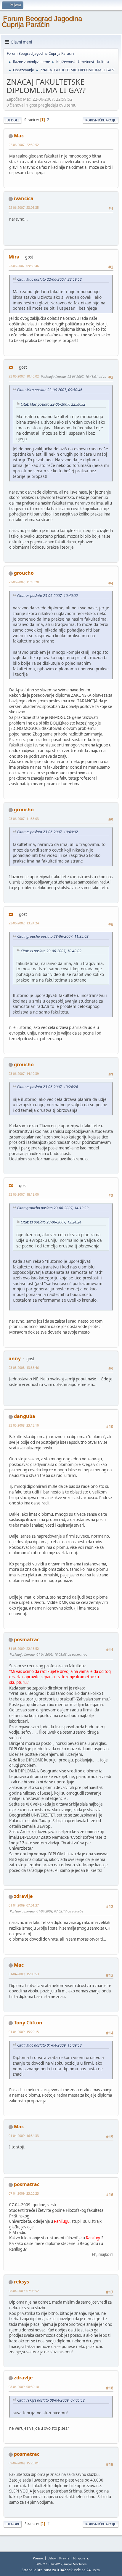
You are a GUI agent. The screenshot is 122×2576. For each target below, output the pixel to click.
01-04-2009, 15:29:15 (24, 2032)
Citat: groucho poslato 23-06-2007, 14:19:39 (53, 1208)
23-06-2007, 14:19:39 (24, 1073)
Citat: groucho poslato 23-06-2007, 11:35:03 (53, 936)
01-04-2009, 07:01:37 (24, 1905)
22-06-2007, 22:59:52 (24, 145)
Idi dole (12, 120)
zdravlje (23, 1896)
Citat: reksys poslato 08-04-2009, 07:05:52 (51, 2400)
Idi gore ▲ (81, 2558)
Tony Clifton (28, 2023)
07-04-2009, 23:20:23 (24, 2193)
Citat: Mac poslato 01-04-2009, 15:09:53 (49, 2045)
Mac (19, 136)
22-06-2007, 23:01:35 (24, 207)
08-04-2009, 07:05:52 (24, 2291)
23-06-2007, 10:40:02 (24, 376)
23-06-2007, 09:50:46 (24, 266)
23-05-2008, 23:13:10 (24, 1425)
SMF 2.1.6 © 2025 (49, 2564)
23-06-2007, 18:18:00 (24, 1194)
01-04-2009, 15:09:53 (24, 1974)
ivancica (24, 198)
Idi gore (13, 2524)
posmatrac (27, 1639)
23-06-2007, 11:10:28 (24, 582)
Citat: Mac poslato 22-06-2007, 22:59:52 (49, 279)
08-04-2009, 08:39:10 (24, 2387)
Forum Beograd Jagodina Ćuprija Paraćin (42, 21)
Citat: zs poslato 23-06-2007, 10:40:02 (48, 596)
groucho (24, 573)
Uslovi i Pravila (58, 2558)
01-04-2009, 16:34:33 (24, 2136)
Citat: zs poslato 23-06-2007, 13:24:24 (48, 1087)
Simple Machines (75, 2564)
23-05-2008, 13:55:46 (24, 1368)
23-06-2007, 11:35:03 (24, 819)
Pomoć (38, 2558)
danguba (25, 1416)
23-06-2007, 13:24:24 (24, 923)
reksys (21, 2282)
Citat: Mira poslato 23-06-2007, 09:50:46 (50, 390)
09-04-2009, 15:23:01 (24, 2463)
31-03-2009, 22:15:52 (24, 1648)
